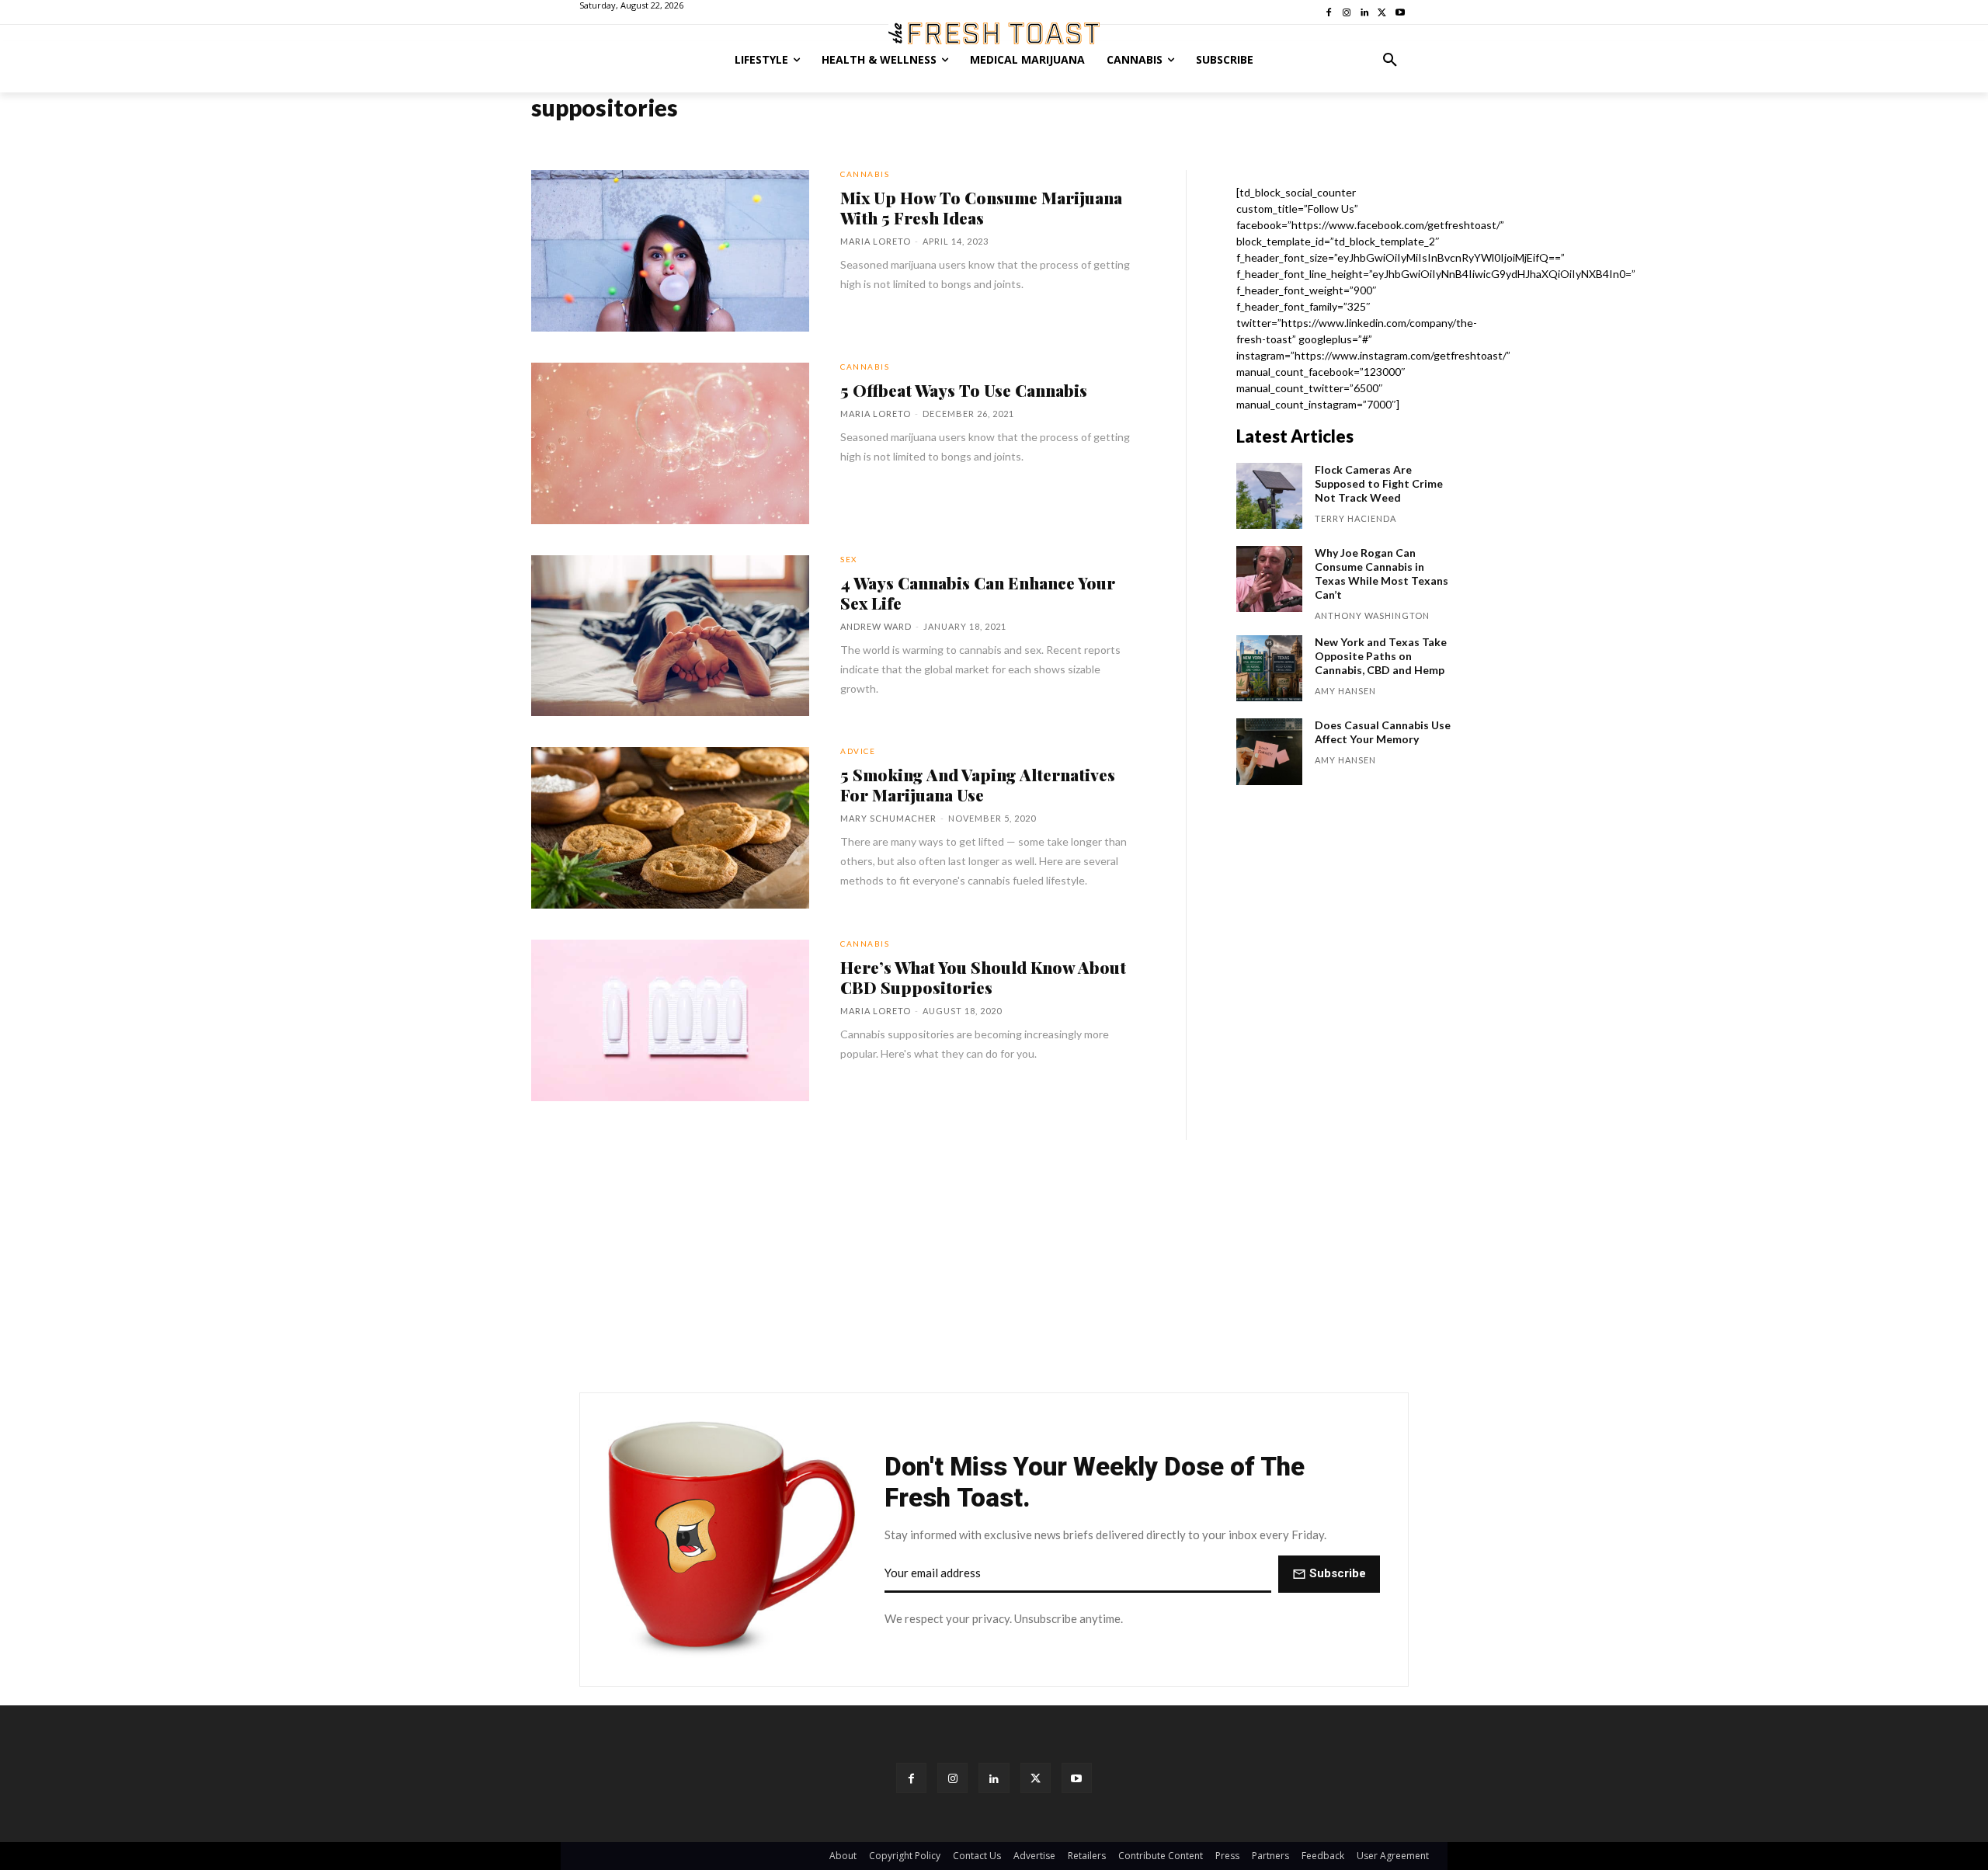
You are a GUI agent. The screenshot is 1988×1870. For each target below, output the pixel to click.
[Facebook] (911, 1778)
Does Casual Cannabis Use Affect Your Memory (1383, 732)
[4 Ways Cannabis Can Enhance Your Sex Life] (670, 636)
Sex (849, 559)
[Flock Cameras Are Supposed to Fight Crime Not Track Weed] (1269, 496)
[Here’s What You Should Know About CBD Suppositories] (670, 1020)
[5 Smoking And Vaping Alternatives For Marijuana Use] (670, 828)
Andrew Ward (876, 626)
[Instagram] (952, 1778)
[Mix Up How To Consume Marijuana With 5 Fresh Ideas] (670, 251)
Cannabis (865, 174)
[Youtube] (1077, 1778)
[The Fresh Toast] (994, 33)
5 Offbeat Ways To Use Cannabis (964, 390)
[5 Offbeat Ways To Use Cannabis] (670, 443)
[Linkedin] (994, 1778)
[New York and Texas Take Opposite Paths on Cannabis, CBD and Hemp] (1269, 668)
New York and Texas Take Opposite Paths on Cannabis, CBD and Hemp (1381, 656)
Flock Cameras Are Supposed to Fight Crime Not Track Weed (1379, 483)
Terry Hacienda (1355, 518)
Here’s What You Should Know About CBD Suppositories (983, 977)
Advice (858, 751)
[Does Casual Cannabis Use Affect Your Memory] (1269, 751)
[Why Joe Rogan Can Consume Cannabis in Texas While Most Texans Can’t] (1269, 579)
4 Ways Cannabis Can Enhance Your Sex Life (978, 593)
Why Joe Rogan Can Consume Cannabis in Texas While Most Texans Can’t (1382, 574)
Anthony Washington (1372, 615)
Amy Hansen (1345, 691)
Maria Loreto (876, 241)
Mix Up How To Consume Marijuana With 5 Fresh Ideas (981, 207)
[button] (1390, 60)
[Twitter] (1036, 1778)
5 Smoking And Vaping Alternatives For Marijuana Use (978, 784)
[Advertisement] (994, 1265)
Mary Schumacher (888, 818)
